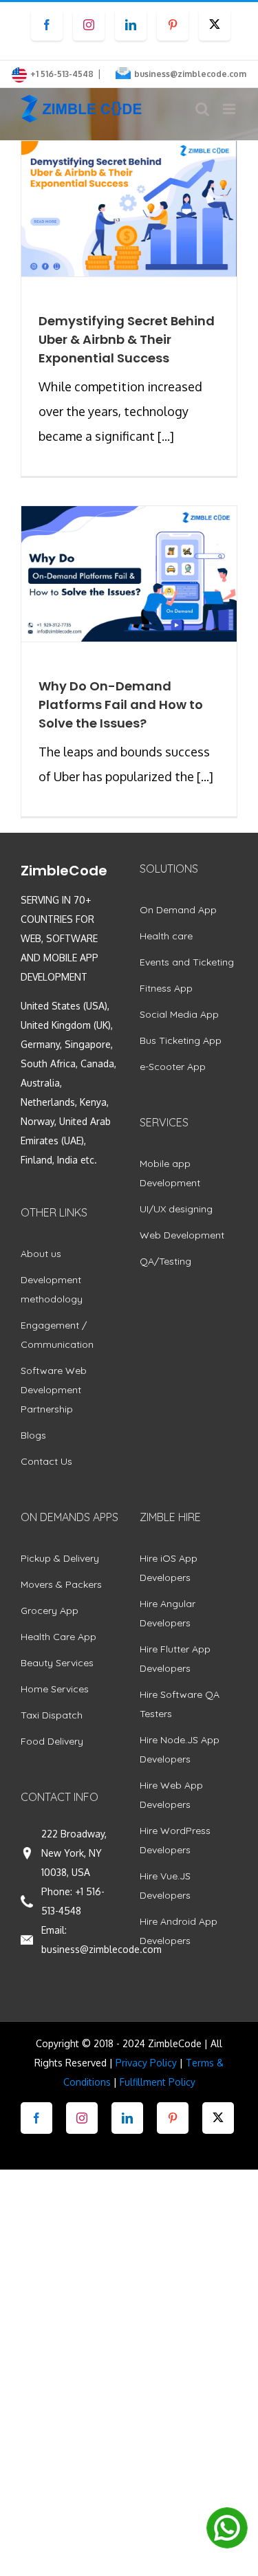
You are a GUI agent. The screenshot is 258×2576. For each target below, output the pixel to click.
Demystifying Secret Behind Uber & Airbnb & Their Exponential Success (127, 339)
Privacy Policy (146, 2063)
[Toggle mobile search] (202, 109)
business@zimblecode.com (190, 74)
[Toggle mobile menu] (230, 109)
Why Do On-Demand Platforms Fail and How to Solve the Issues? (121, 705)
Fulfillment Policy (158, 2082)
